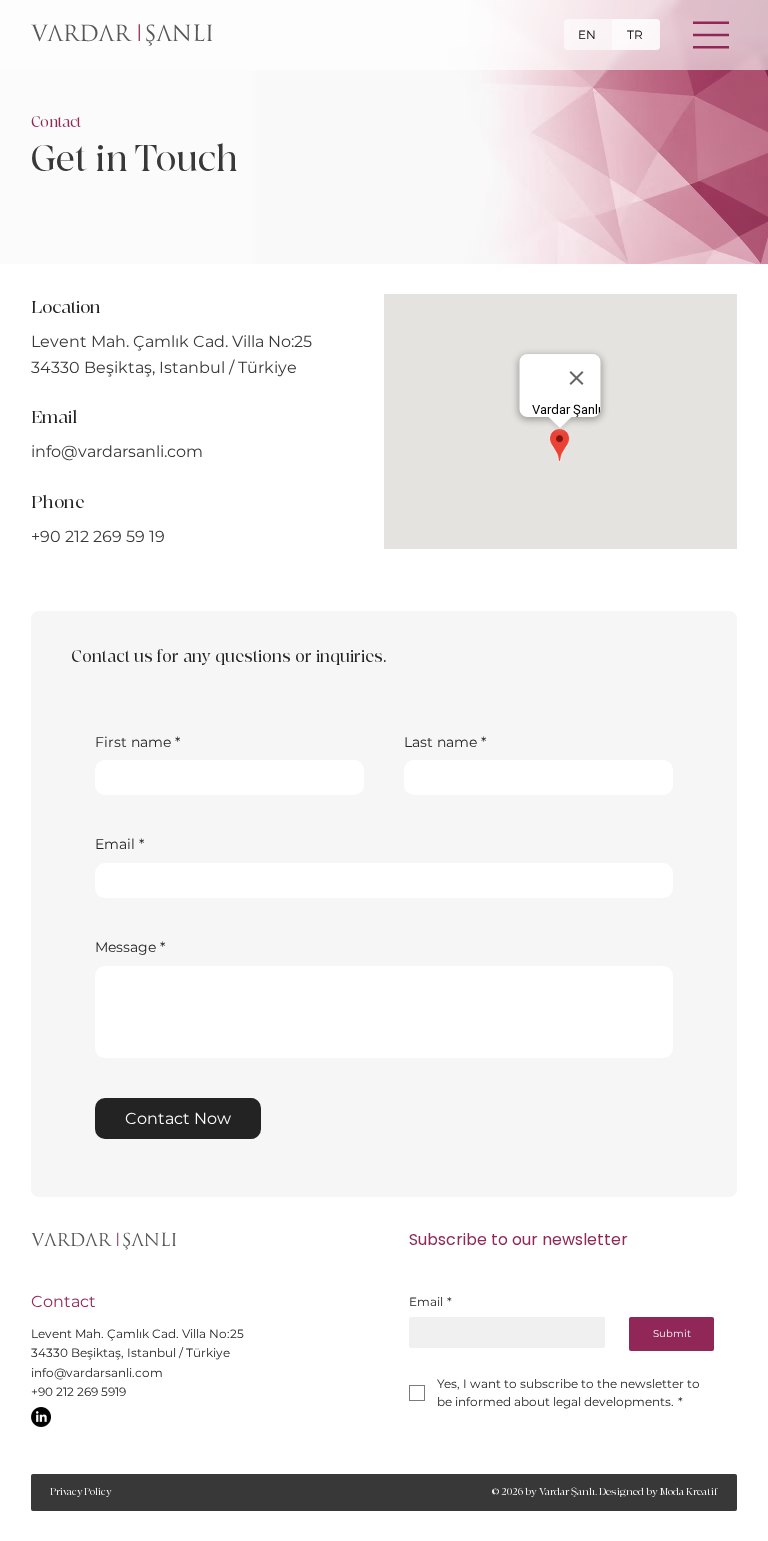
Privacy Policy (80, 1492)
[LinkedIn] (41, 1417)
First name (137, 742)
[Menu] (712, 35)
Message (130, 947)
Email (119, 844)
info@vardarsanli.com (117, 451)
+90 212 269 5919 (78, 1391)
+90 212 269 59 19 (98, 536)
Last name (445, 742)
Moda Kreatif (688, 1491)
